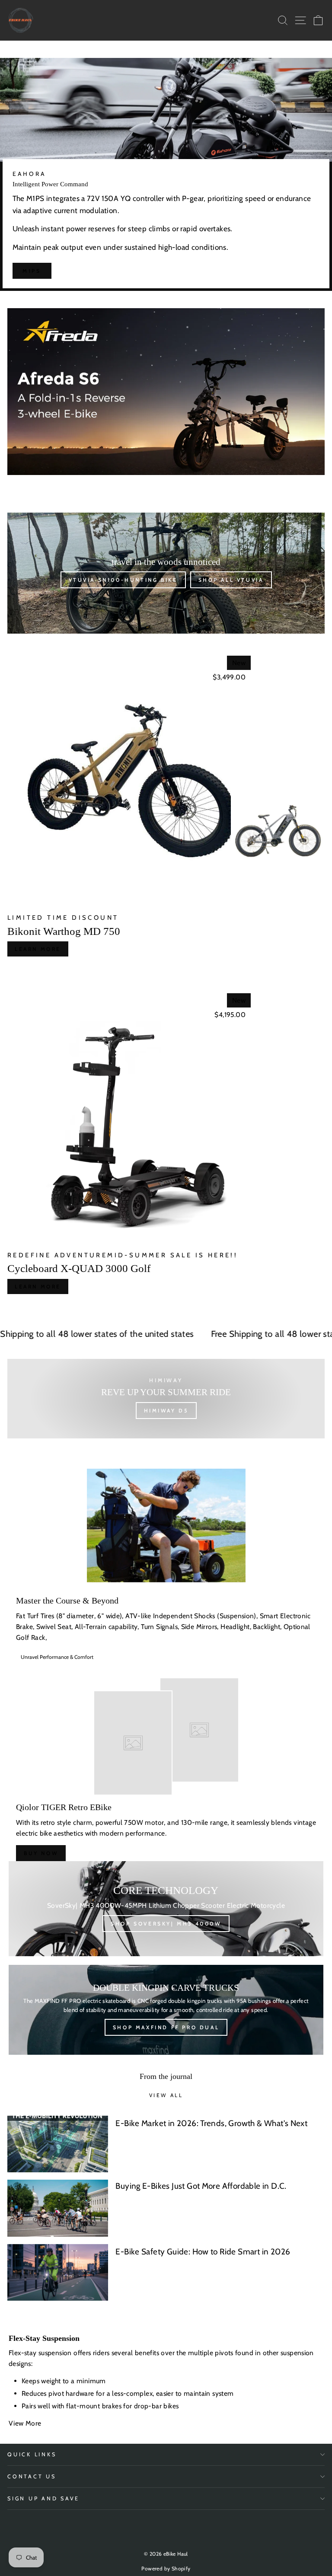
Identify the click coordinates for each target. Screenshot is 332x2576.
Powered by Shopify (166, 2568)
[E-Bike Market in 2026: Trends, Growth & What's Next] (58, 2144)
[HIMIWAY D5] (166, 1399)
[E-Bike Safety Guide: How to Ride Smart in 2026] (58, 2272)
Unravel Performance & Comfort (57, 1657)
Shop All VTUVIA (231, 580)
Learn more (38, 949)
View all (166, 2095)
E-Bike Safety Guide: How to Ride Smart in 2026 (203, 2252)
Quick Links (32, 2454)
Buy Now (41, 1853)
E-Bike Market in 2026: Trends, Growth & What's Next (211, 2123)
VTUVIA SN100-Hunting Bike (123, 580)
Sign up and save (43, 2498)
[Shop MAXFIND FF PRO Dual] (166, 2010)
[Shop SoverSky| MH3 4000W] (166, 1909)
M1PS (32, 271)
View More (26, 2423)
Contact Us (32, 2476)
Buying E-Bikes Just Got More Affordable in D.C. (201, 2186)
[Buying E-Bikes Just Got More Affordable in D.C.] (58, 2208)
